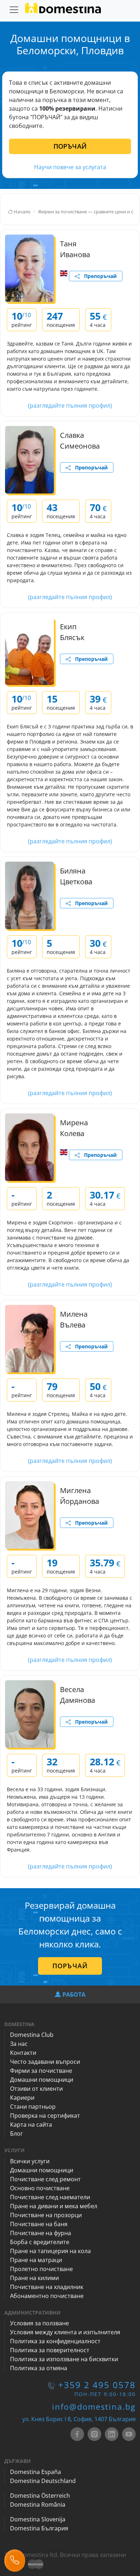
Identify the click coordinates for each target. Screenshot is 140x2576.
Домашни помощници (42, 2080)
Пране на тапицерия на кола (50, 2251)
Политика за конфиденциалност (55, 2341)
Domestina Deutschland (43, 2481)
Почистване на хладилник (47, 2287)
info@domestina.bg (94, 2406)
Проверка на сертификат (45, 2116)
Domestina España (36, 2472)
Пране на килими (34, 2278)
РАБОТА (74, 1994)
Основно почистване (40, 2188)
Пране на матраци (36, 2260)
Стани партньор (33, 2107)
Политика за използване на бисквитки (64, 2359)
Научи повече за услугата (70, 167)
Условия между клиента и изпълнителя (65, 2332)
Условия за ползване (39, 2323)
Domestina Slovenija (38, 2519)
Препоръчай (98, 276)
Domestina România (38, 2505)
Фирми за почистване (41, 2071)
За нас (19, 2044)
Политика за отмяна (39, 2368)
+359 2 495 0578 (97, 2385)
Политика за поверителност (50, 2350)
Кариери (22, 2098)
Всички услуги (30, 2161)
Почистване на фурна (41, 2233)
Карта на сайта (31, 2125)
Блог (17, 2133)
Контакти (23, 2053)
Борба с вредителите (40, 2242)
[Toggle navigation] (14, 10)
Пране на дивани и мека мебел (54, 2206)
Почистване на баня (39, 2224)
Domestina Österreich (40, 2496)
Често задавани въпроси (45, 2062)
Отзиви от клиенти (36, 2089)
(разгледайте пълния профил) (70, 406)
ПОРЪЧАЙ (70, 146)
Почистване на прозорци (46, 2215)
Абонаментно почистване (47, 2296)
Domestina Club (32, 2035)
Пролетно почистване (41, 2269)
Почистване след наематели (50, 2197)
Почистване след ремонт (45, 2179)
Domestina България (39, 2528)
